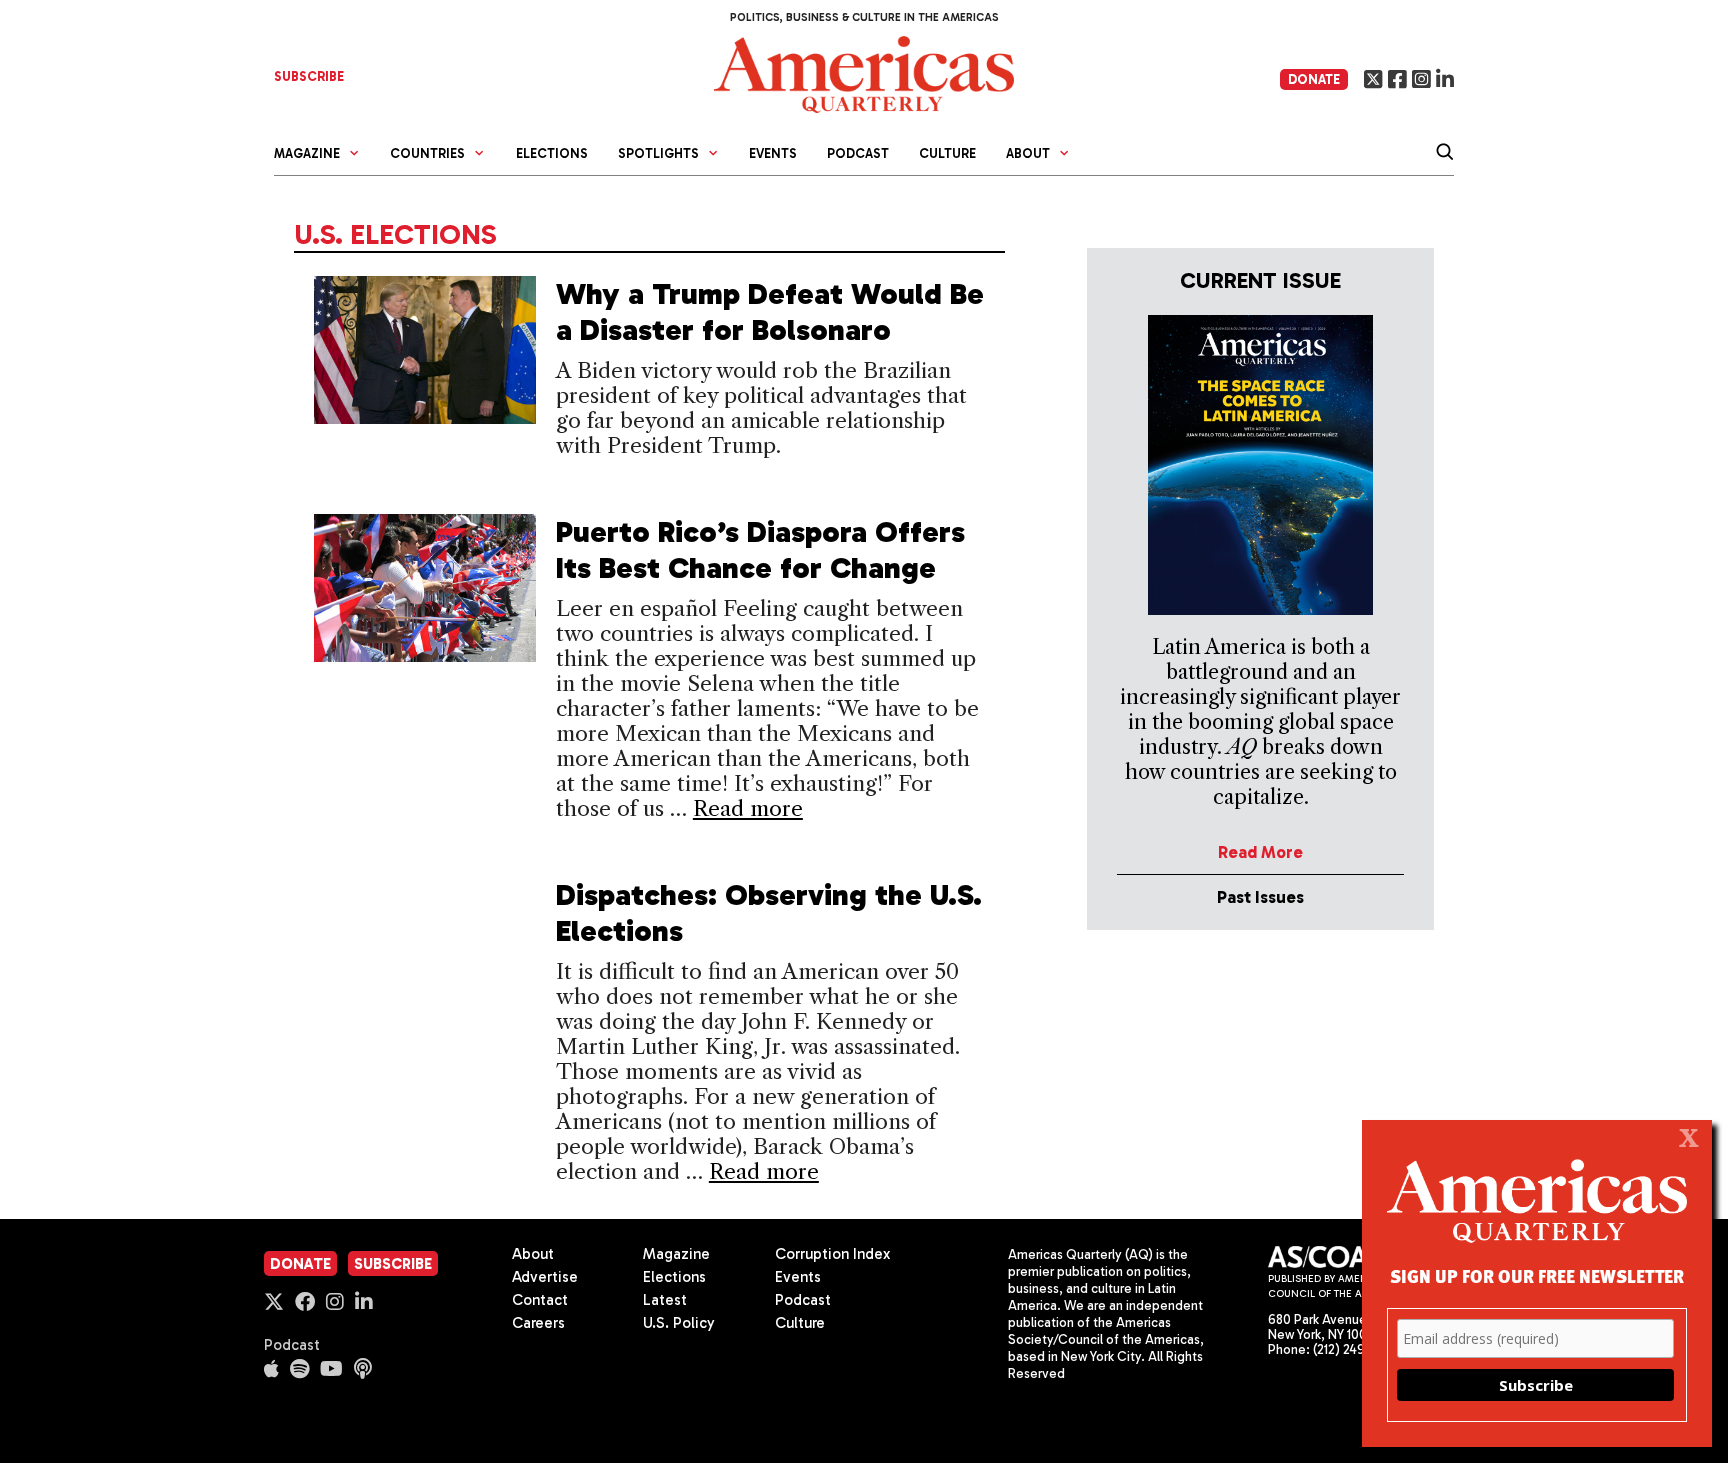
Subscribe (393, 1264)
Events (773, 153)
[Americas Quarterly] (864, 72)
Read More (1260, 852)
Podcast (858, 153)
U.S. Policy (679, 1323)
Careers (538, 1323)
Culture (947, 153)
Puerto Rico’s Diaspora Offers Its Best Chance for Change (760, 550)
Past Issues (1260, 897)
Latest (665, 1300)
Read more (748, 808)
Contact (540, 1300)
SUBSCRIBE (309, 76)
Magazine (676, 1254)
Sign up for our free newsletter (1537, 1275)
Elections (552, 153)
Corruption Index (832, 1254)
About (533, 1254)
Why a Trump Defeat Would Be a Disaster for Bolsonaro (770, 312)
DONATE (1314, 79)
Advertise (545, 1277)
